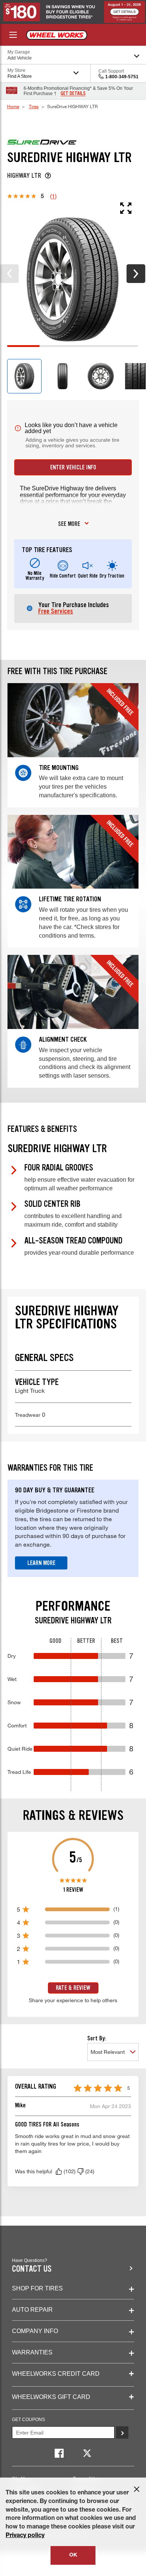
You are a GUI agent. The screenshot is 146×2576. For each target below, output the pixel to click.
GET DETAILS (73, 94)
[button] (59, 2171)
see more (69, 524)
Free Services (56, 611)
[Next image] (136, 274)
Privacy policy (25, 2536)
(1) (53, 196)
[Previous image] (9, 274)
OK (73, 2555)
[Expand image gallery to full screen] (69, 208)
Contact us (32, 2269)
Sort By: (97, 2038)
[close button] (137, 2489)
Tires (34, 106)
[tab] (24, 376)
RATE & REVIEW (73, 1988)
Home (13, 106)
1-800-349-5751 (122, 77)
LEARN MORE (41, 1563)
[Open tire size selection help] (48, 176)
